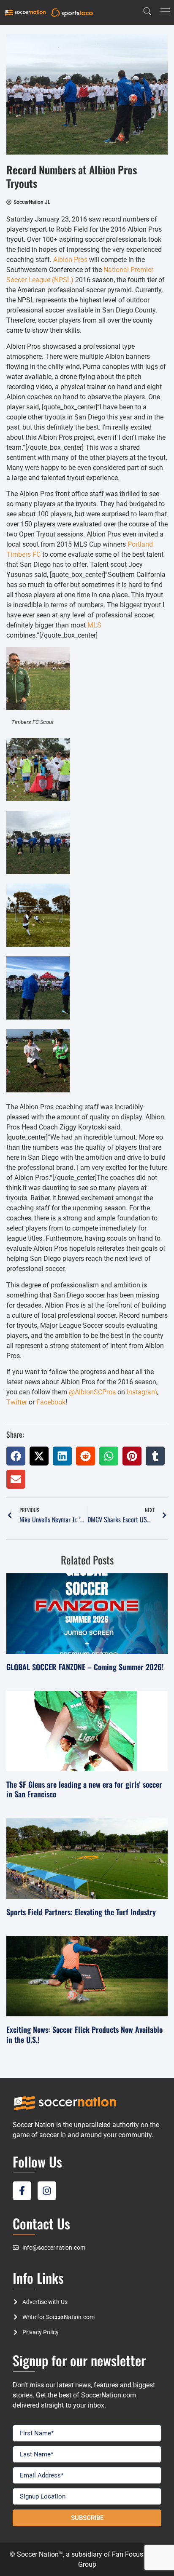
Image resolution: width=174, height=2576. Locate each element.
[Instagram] (47, 2191)
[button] (16, 1456)
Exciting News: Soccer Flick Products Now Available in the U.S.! (84, 2034)
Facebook (51, 1402)
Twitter (17, 1402)
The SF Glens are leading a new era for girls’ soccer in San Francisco (84, 1789)
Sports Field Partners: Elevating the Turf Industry (81, 1912)
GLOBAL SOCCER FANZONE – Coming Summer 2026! (85, 1667)
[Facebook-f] (22, 2191)
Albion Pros (70, 260)
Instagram (142, 1392)
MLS (94, 625)
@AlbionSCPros (92, 1392)
